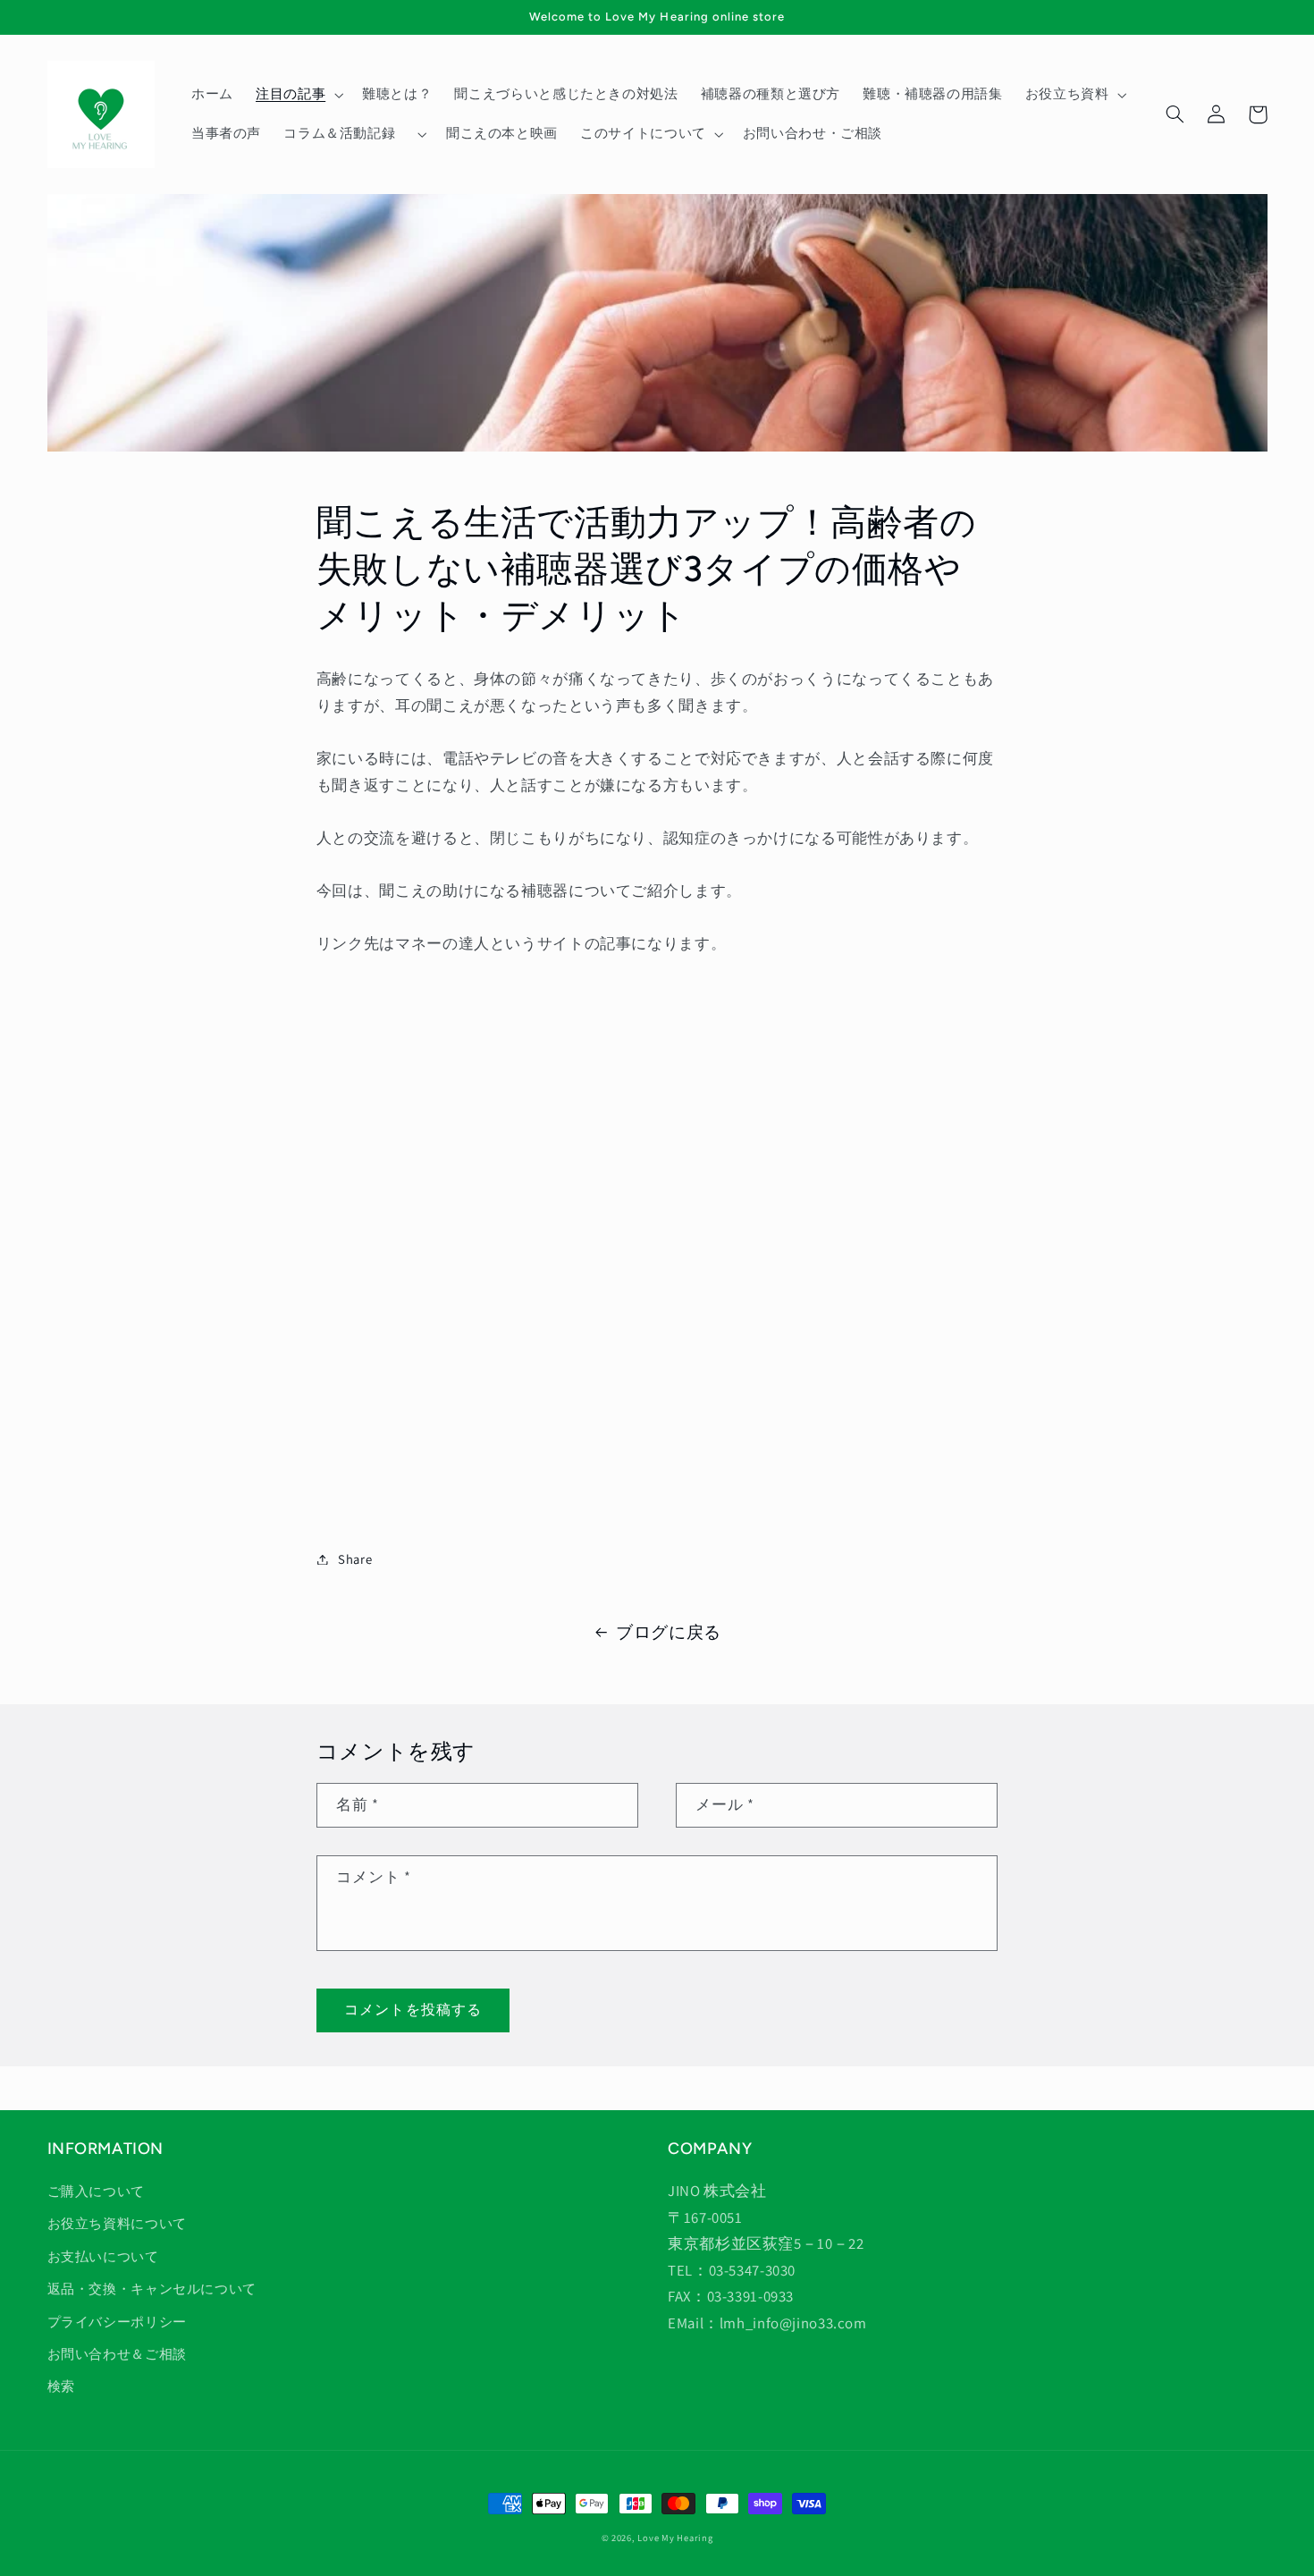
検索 (61, 2386)
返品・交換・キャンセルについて (152, 2289)
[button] (297, 95)
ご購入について (96, 2191)
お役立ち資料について (117, 2223)
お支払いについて (103, 2256)
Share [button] (355, 1559)
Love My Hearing (675, 2538)
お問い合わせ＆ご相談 (117, 2354)
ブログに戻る (669, 1632)
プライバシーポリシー (117, 2322)
